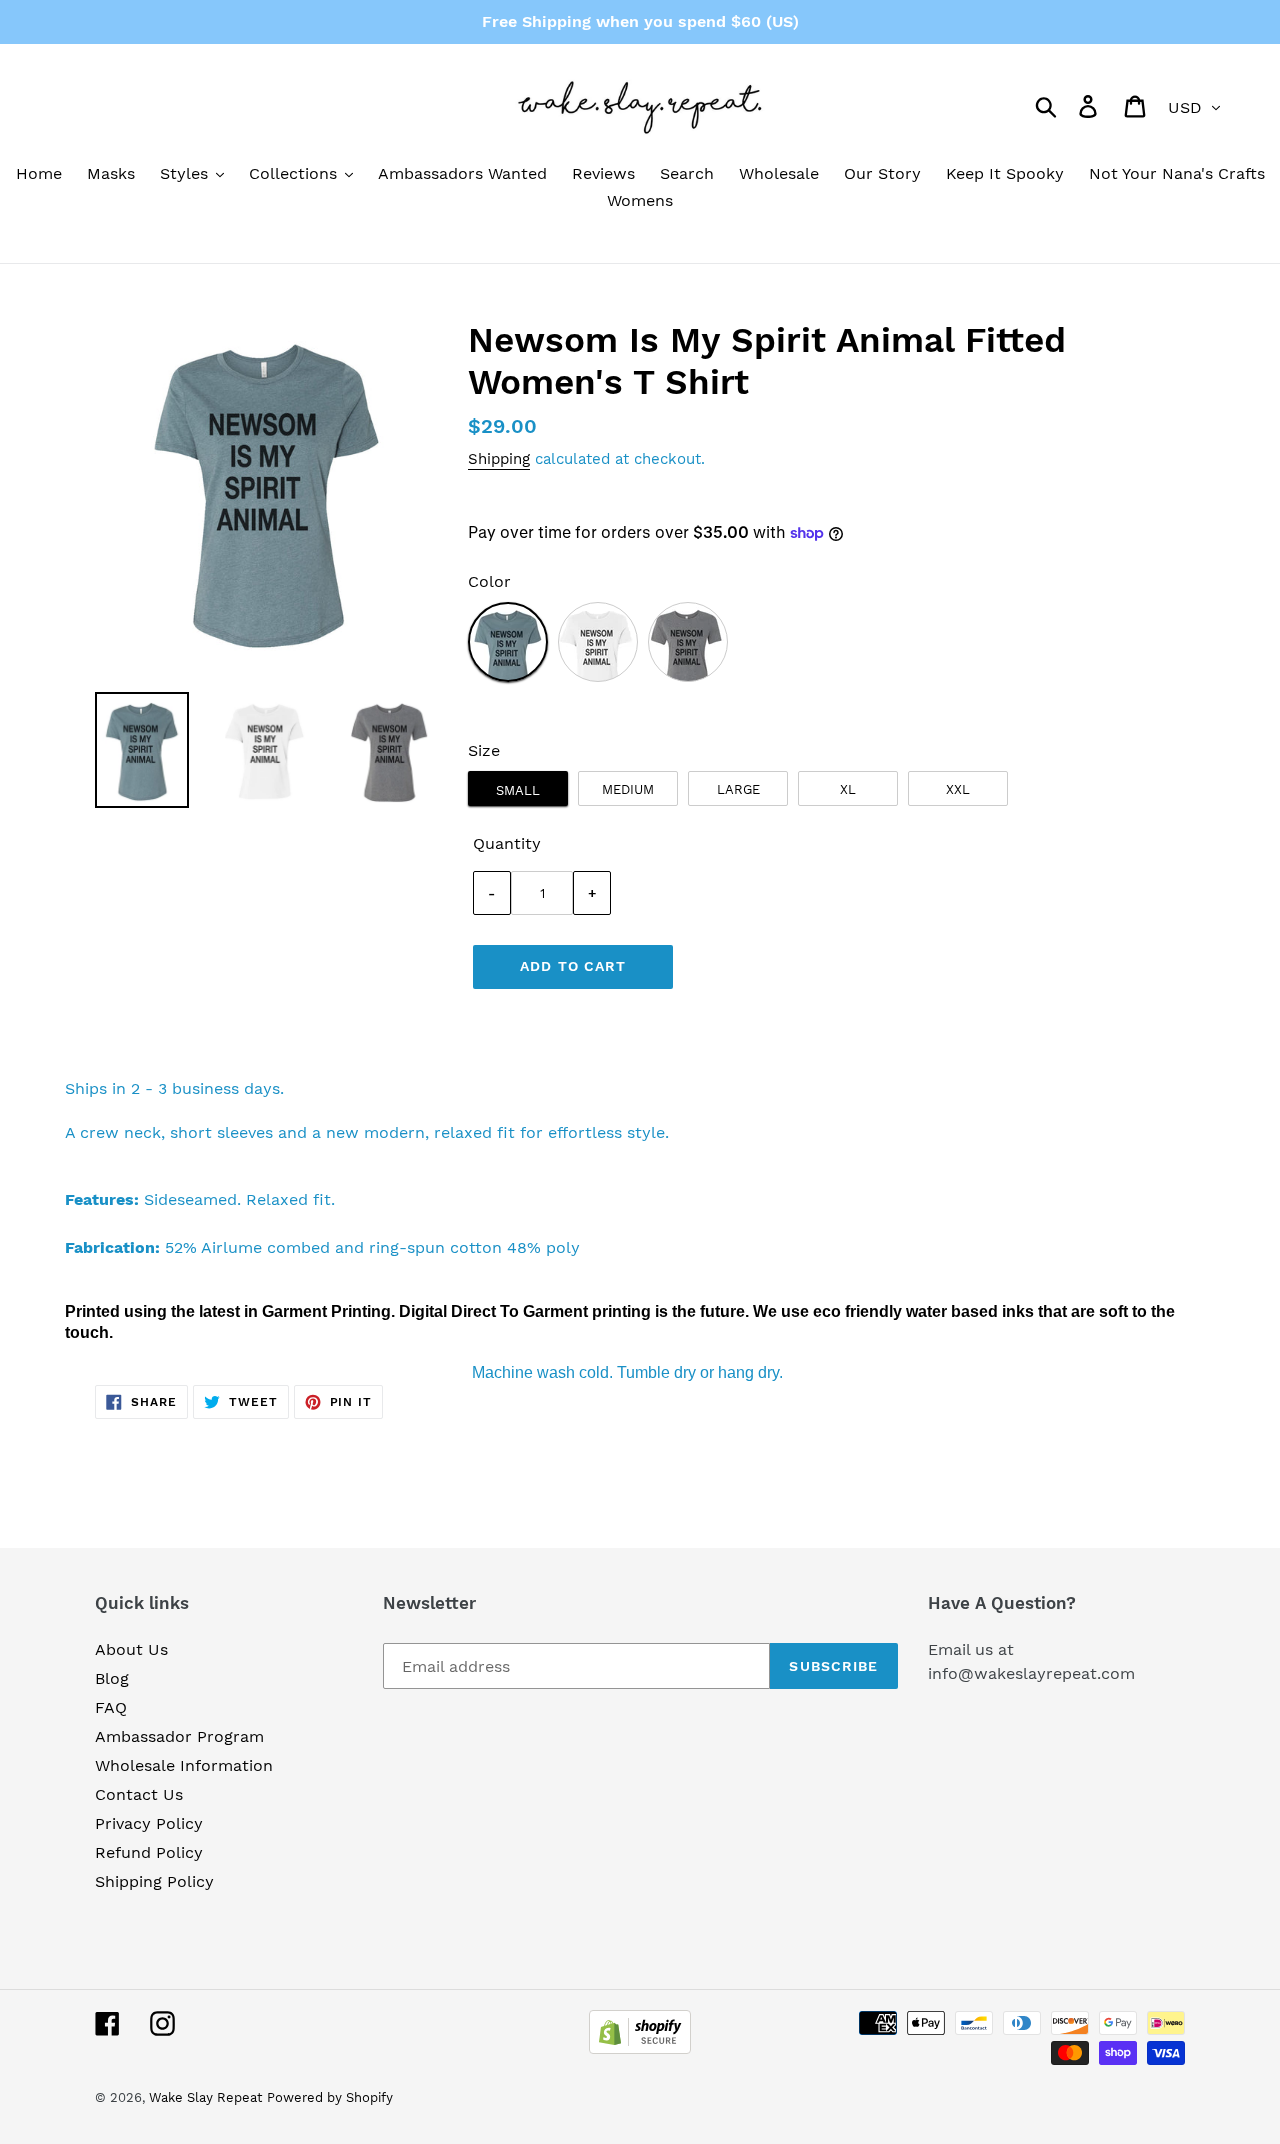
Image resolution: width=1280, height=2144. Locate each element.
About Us (131, 1649)
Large (738, 789)
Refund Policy (149, 1852)
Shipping (499, 459)
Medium (628, 789)
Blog (112, 1678)
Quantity (507, 843)
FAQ (111, 1707)
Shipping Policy (154, 1881)
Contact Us (139, 1794)
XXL (958, 789)
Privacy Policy (149, 1823)
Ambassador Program (179, 1736)
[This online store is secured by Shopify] (640, 2048)
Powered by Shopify (330, 2097)
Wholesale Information (184, 1765)
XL (848, 789)
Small (518, 790)
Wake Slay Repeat (205, 2097)
